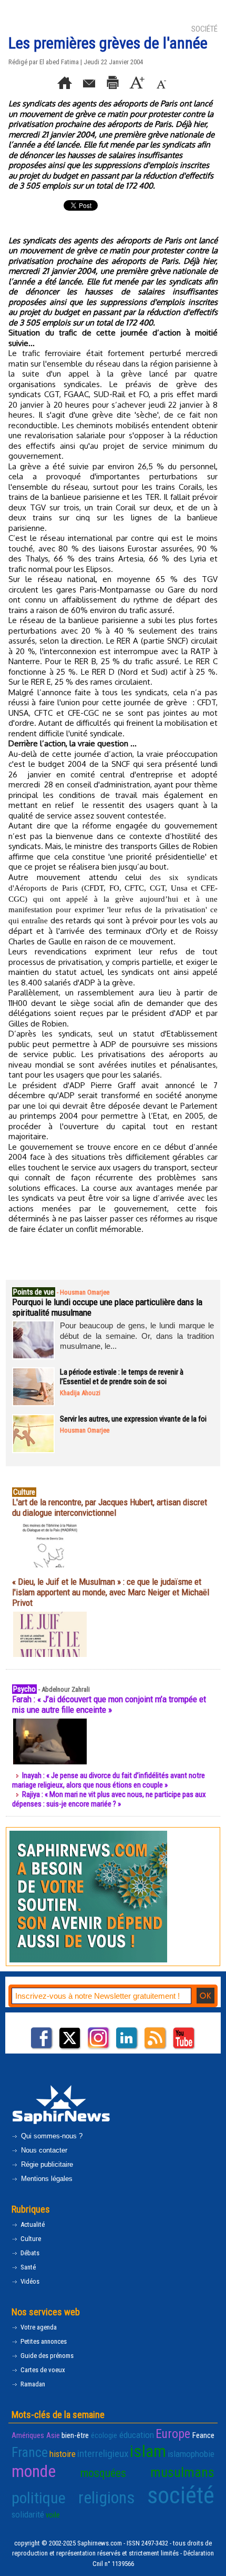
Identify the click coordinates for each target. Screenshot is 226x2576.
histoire (63, 2454)
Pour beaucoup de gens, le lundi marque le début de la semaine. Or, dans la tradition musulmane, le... (137, 1336)
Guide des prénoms (46, 2356)
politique (39, 2498)
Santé (27, 2267)
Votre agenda (38, 2327)
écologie (104, 2435)
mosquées (103, 2473)
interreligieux (103, 2454)
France (30, 2452)
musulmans (182, 2472)
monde (34, 2471)
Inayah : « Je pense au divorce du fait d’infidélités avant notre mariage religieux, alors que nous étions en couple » (109, 1780)
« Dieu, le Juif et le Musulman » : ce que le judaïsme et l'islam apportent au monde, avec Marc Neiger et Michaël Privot (111, 1592)
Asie (53, 2435)
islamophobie (191, 2454)
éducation (137, 2435)
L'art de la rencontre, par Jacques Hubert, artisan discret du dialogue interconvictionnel (110, 1507)
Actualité (32, 2224)
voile (53, 2515)
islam (148, 2451)
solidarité (28, 2514)
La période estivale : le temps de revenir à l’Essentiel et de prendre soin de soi (122, 1377)
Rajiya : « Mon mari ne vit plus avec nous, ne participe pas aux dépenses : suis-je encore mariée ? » (109, 1799)
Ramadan (32, 2384)
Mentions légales (46, 2179)
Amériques (28, 2435)
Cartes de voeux (42, 2370)
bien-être (75, 2435)
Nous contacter (43, 2150)
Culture (30, 2239)
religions (107, 2498)
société (181, 2495)
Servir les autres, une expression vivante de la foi (133, 1419)
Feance (203, 2435)
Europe (173, 2434)
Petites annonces (43, 2341)
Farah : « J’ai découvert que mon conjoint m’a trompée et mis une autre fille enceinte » (109, 1704)
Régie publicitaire (46, 2164)
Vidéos (29, 2281)
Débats (29, 2253)
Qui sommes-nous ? (51, 2136)
